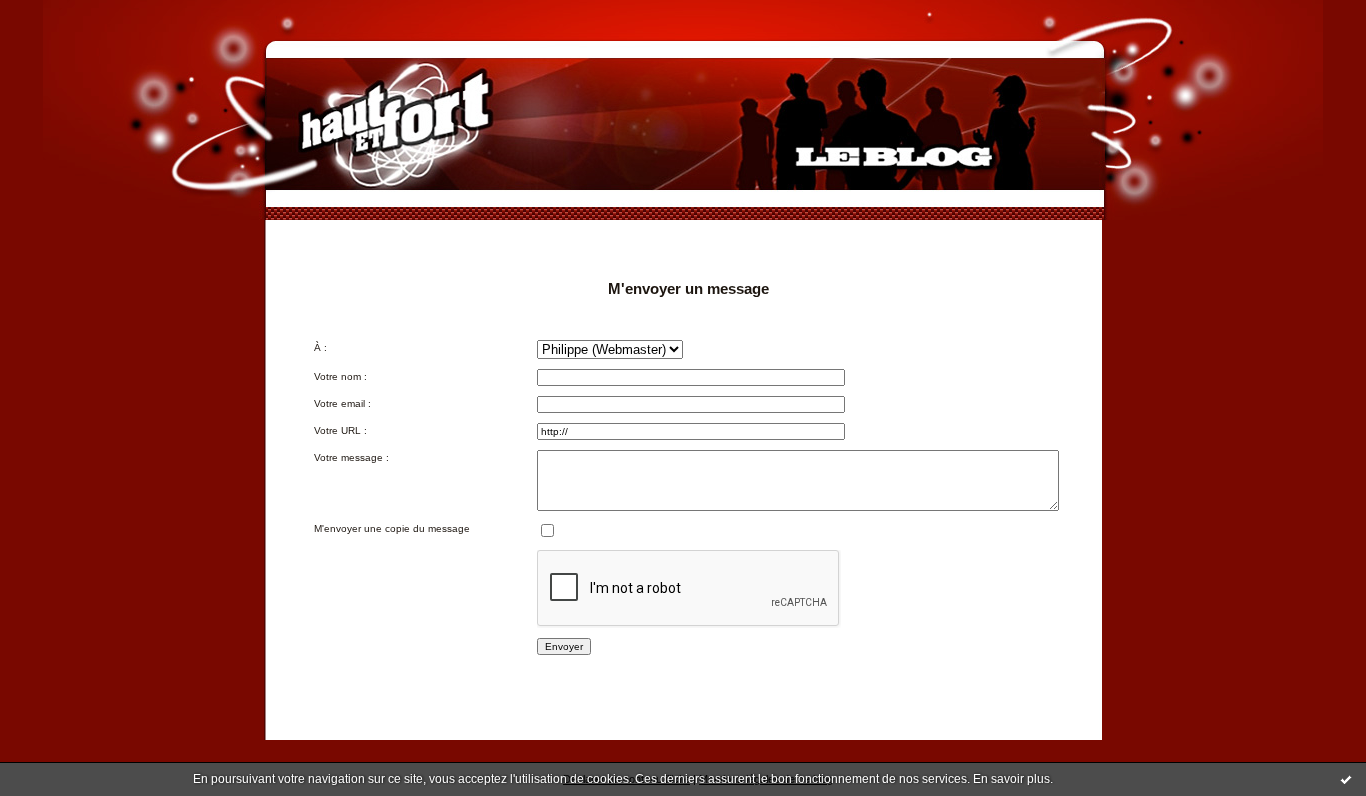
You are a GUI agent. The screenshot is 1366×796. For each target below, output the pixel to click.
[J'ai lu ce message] (1346, 779)
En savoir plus (1011, 779)
